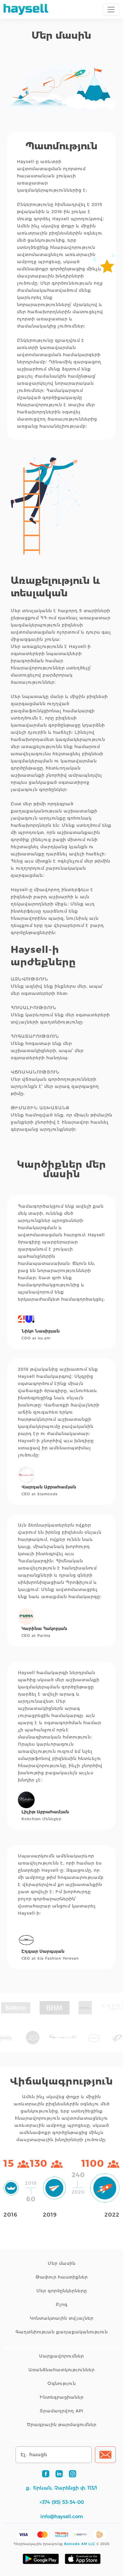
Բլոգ (62, 2304)
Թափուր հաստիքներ (62, 2277)
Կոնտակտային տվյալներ (62, 2318)
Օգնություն (62, 2383)
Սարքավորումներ (61, 2356)
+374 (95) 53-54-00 (62, 2502)
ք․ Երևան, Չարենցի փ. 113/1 (61, 2488)
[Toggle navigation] (111, 10)
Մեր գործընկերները (62, 2291)
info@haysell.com (62, 2517)
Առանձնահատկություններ (61, 2370)
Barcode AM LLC (80, 2544)
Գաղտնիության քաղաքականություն (62, 2332)
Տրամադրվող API (61, 2411)
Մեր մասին (62, 2263)
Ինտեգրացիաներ (62, 2397)
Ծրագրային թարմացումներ (62, 2425)
